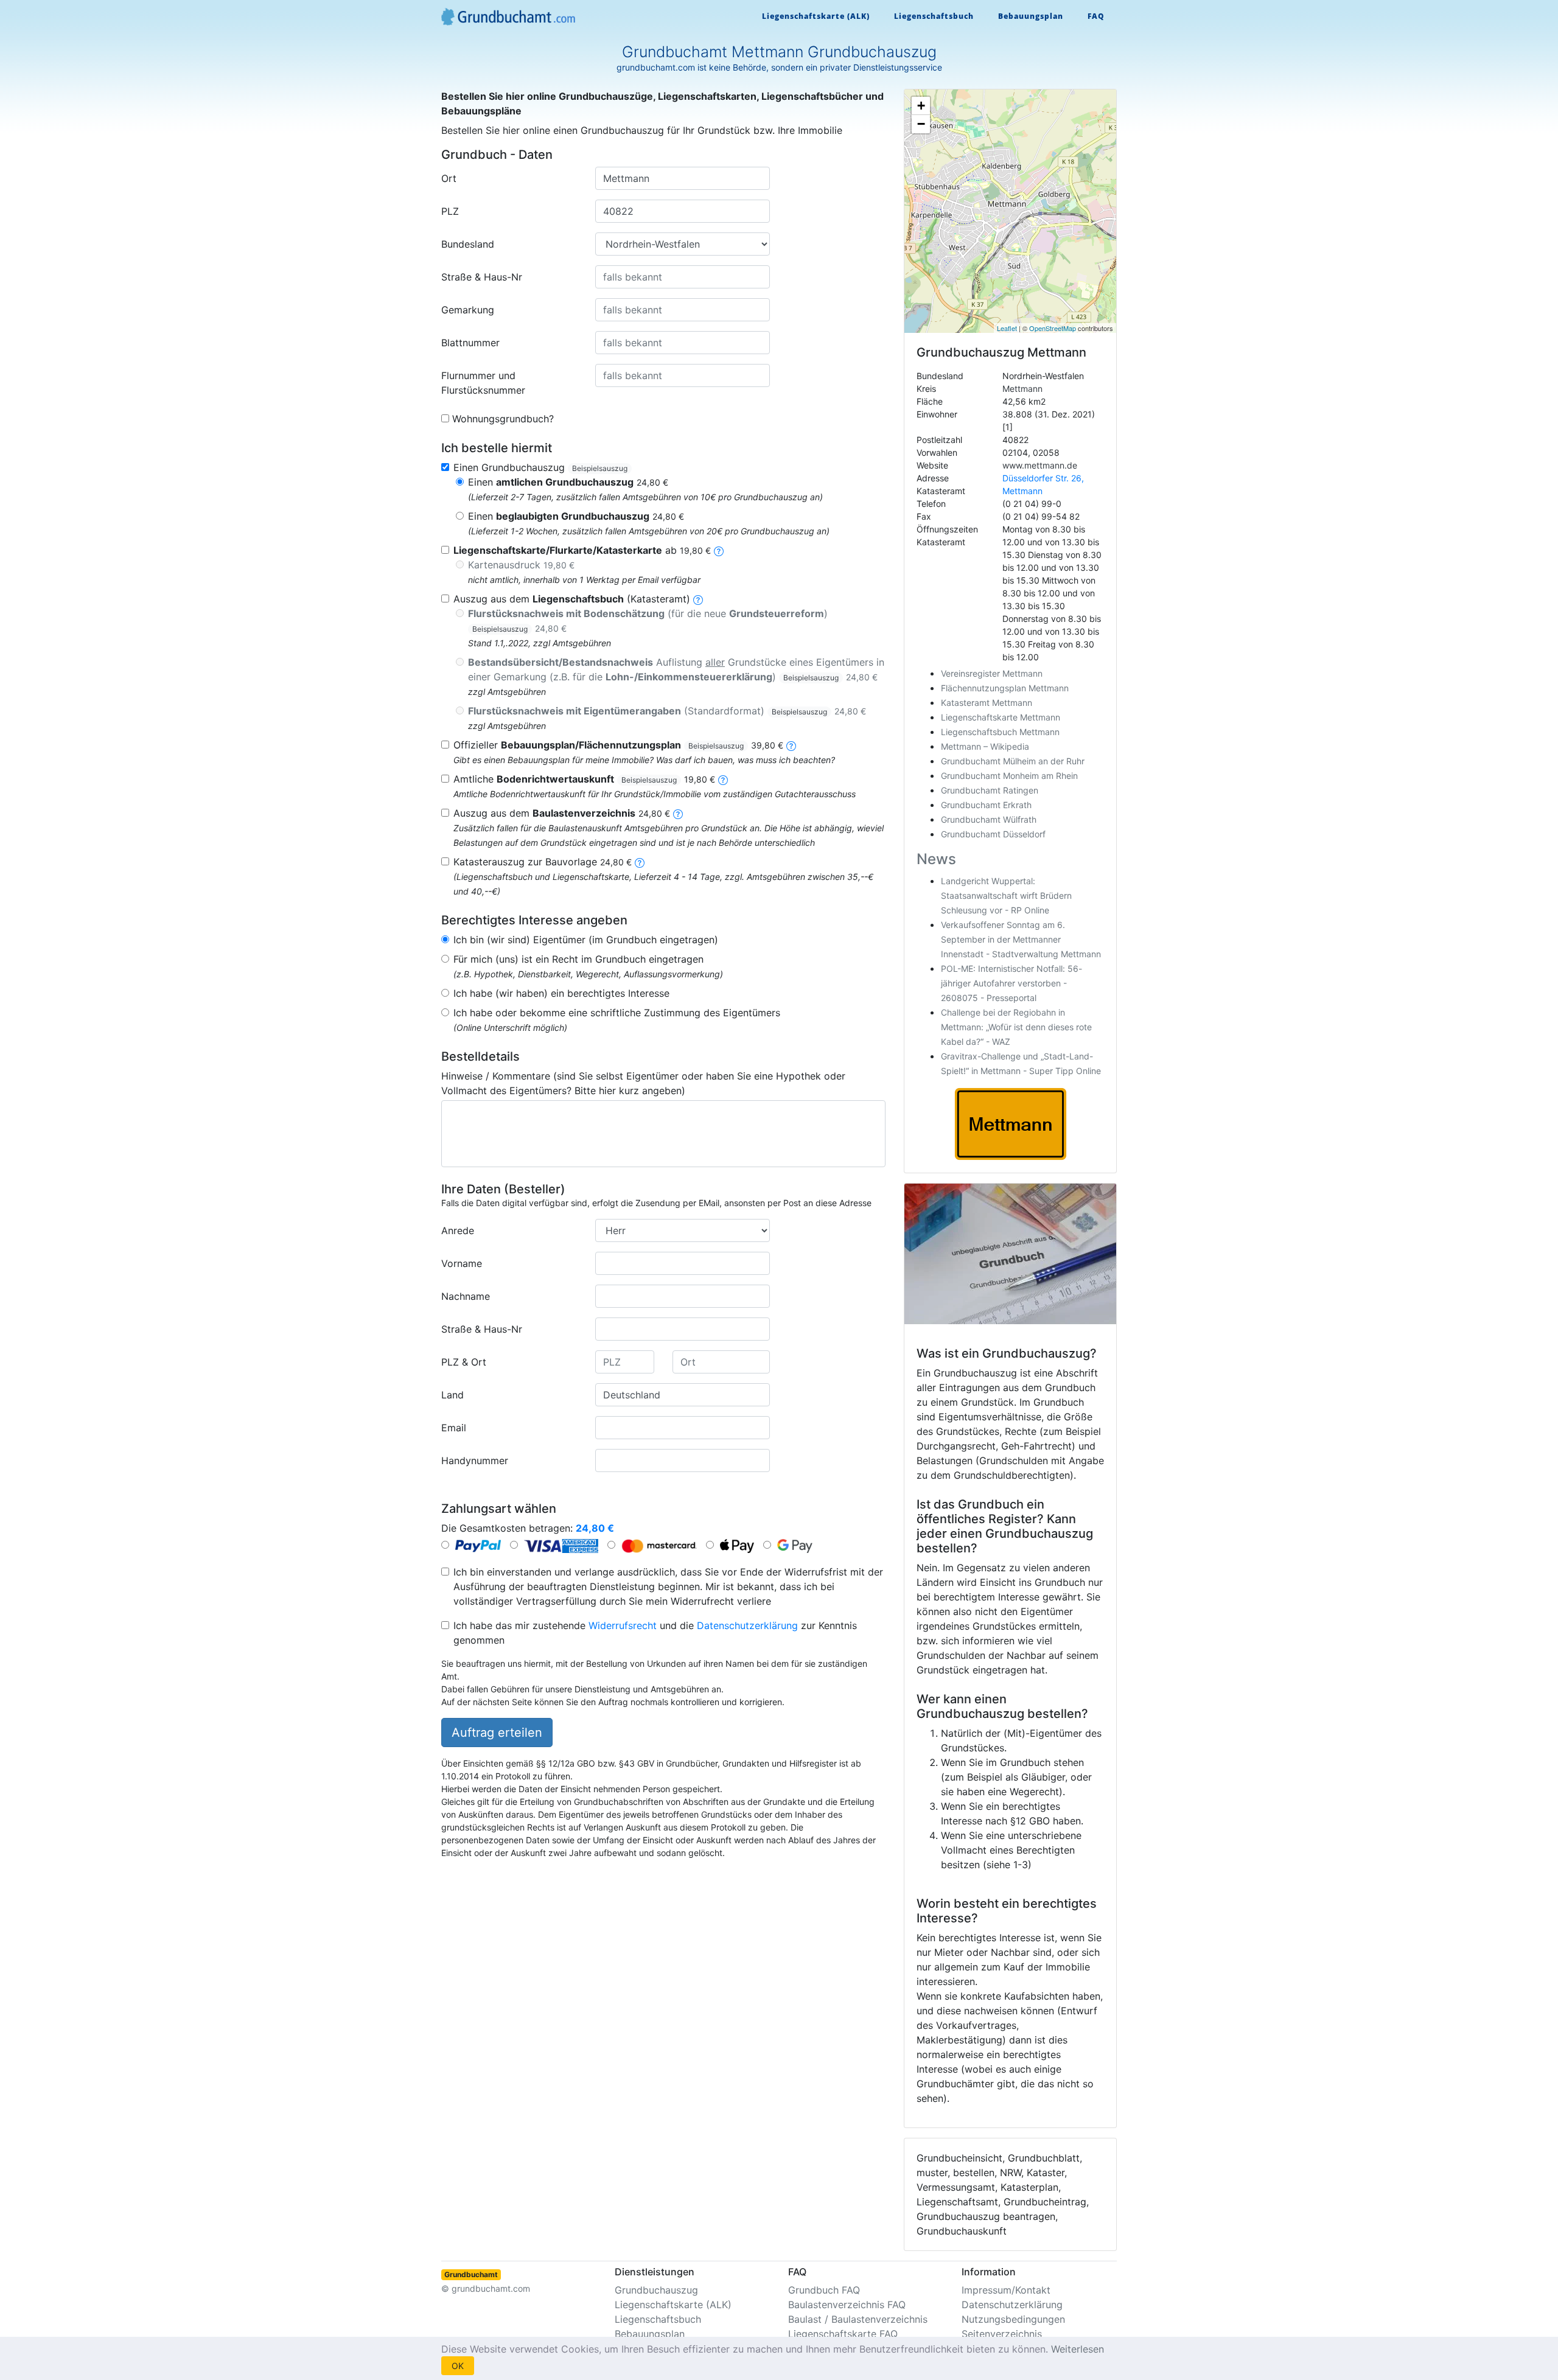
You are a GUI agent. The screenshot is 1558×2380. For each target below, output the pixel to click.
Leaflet (1007, 328)
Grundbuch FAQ (824, 2290)
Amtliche (584, 779)
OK (458, 2366)
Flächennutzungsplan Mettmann (1005, 688)
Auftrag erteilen (497, 1733)
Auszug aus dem (562, 813)
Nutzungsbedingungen (1013, 2319)
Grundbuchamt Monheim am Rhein (1009, 776)
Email (454, 1428)
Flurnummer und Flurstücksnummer (483, 383)
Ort (449, 178)
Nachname (466, 1296)
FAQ (1096, 16)
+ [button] (921, 106)
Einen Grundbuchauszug (540, 467)
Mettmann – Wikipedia (985, 746)
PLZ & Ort (464, 1362)
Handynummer (475, 1460)
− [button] (921, 124)
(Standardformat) (667, 711)
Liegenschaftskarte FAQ (843, 2334)
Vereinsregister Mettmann (992, 673)
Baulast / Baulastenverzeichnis (858, 2319)
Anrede (458, 1230)
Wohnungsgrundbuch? (503, 419)
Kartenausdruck (521, 565)
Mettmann (1022, 389)
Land (452, 1395)
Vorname (462, 1263)
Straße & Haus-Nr (482, 277)
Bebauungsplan (1031, 16)
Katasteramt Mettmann (987, 703)
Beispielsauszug (600, 468)
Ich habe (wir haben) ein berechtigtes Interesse (561, 993)
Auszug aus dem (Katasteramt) (572, 599)
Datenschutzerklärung (747, 1625)
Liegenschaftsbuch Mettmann (1000, 732)
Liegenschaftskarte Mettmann (1001, 717)
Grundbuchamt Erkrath (986, 805)
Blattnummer (470, 343)
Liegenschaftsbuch (934, 16)
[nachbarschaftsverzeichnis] (640, 862)
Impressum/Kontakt (1006, 2290)
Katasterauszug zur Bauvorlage (543, 862)
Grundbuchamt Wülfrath (989, 819)
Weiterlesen (1078, 2349)
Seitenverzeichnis (1002, 2334)
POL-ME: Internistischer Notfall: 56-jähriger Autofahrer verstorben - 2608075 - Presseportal (1011, 983)
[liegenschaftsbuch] (698, 599)
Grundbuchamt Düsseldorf (993, 834)
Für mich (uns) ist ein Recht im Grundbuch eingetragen (578, 959)
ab (582, 550)
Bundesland (468, 244)
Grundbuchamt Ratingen (990, 790)
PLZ (450, 211)
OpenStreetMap (1053, 328)
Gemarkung (468, 310)
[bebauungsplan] (791, 745)
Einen (568, 482)
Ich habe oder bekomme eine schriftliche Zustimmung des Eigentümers (617, 1013)
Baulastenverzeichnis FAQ (847, 2305)
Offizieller (618, 745)
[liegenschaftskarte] (719, 550)
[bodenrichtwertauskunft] (723, 779)
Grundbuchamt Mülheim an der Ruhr (1013, 761)
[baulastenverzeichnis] (678, 813)
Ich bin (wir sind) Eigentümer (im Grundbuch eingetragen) (586, 940)
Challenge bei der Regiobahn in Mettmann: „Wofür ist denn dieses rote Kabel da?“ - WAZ (1016, 1027)
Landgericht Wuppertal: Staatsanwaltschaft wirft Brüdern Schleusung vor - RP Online (1006, 895)
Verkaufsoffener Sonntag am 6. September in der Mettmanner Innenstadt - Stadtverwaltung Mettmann (1021, 939)
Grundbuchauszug (656, 2290)
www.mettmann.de (1040, 465)
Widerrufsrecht (623, 1625)
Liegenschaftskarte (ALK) (816, 16)
